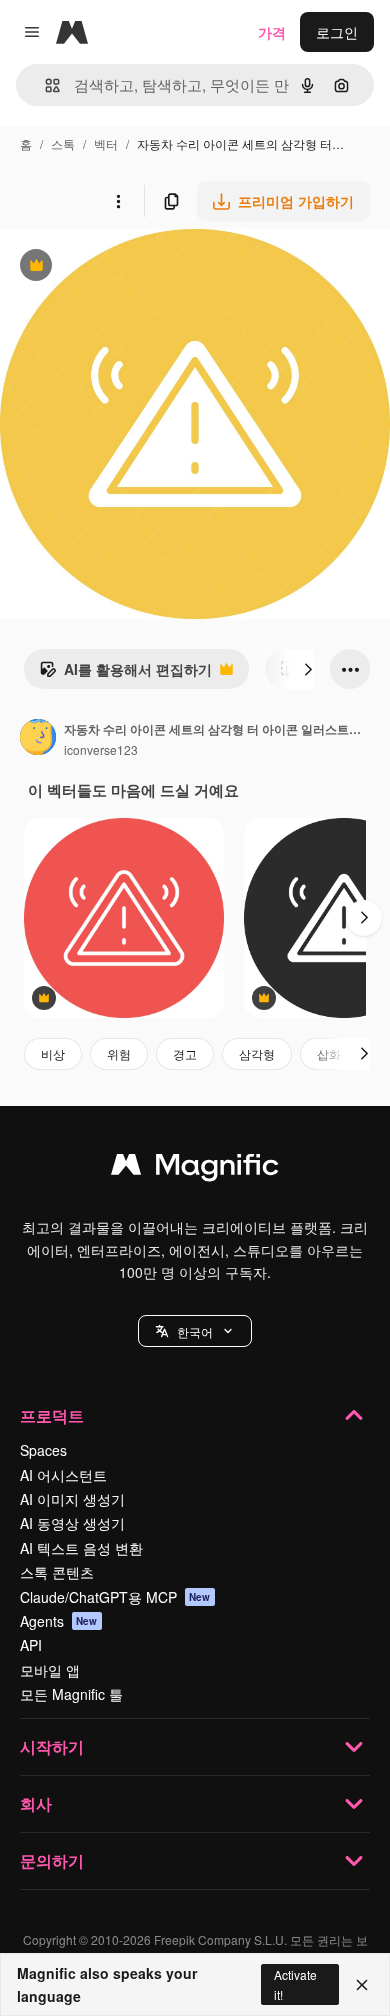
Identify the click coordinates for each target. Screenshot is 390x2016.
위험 (119, 1053)
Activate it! (295, 1984)
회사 (36, 1803)
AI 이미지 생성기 (72, 1499)
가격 (272, 32)
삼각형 (257, 1053)
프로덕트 (52, 1415)
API (31, 1645)
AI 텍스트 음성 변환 (81, 1548)
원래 (115, 267)
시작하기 (52, 1746)
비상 (53, 1053)
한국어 (195, 1331)
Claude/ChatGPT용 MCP (115, 1597)
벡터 (106, 143)
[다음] (308, 669)
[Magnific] (195, 1169)
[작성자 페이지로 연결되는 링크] (38, 739)
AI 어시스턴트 (63, 1475)
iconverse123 (101, 749)
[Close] (362, 1985)
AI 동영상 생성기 (72, 1523)
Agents (59, 1621)
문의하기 (52, 1860)
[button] (195, 1331)
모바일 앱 (50, 1670)
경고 (185, 1053)
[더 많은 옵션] (118, 201)
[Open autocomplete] (44, 85)
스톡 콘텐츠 (57, 1572)
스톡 (63, 143)
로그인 (337, 32)
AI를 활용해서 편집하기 (125, 674)
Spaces (43, 1450)
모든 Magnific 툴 (71, 1694)
